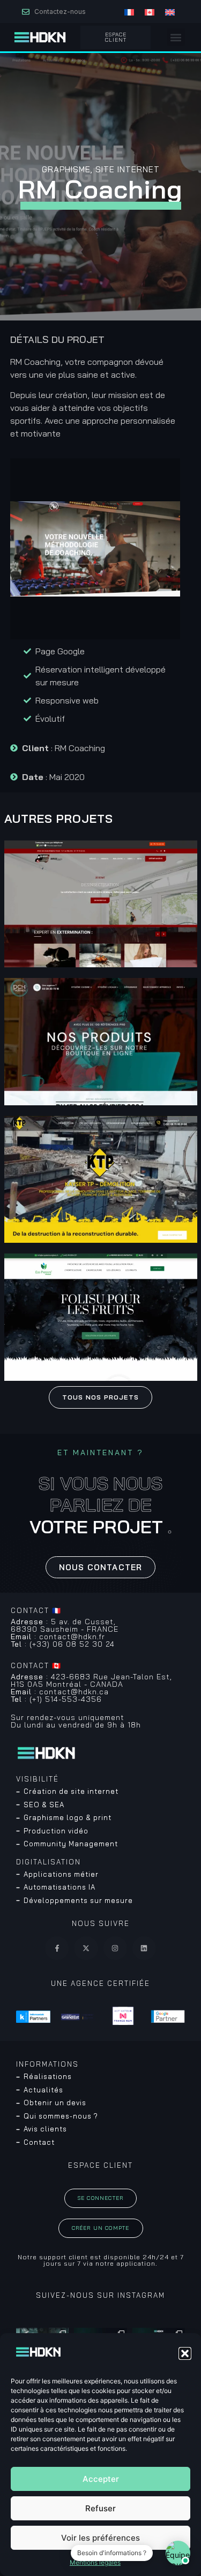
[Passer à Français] (129, 12)
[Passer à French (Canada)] (150, 12)
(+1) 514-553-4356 (56, 1699)
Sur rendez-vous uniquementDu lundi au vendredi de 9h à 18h (76, 1721)
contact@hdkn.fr (58, 1637)
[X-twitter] (86, 1948)
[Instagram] (115, 1948)
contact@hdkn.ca (60, 1692)
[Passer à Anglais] (170, 12)
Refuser (100, 2508)
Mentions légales (95, 2562)
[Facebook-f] (57, 1948)
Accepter (101, 2479)
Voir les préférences (100, 2538)
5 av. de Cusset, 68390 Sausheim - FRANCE (65, 1625)
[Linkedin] (144, 1948)
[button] (185, 2353)
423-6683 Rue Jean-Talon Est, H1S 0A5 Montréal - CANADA (91, 1680)
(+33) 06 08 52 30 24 (63, 1644)
